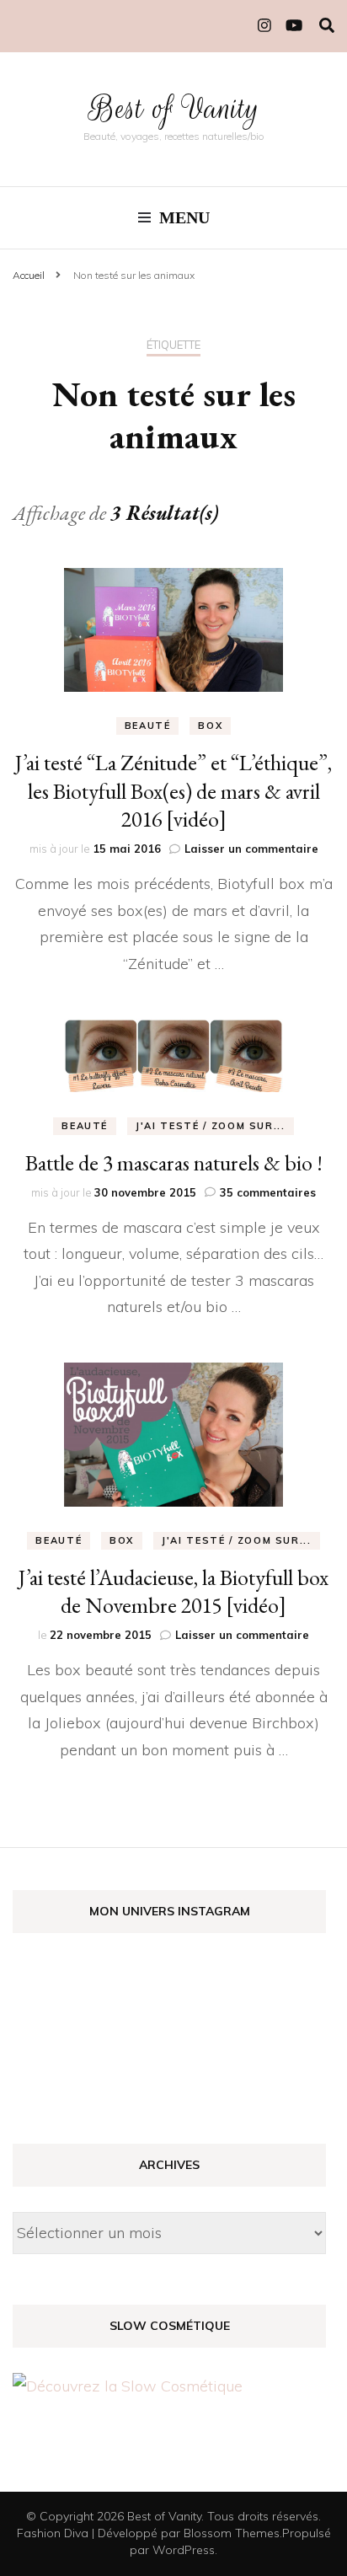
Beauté (148, 726)
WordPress (184, 2550)
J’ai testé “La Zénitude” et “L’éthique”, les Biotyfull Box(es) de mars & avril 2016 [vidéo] (173, 791)
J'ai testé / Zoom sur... (211, 1126)
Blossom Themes (232, 2533)
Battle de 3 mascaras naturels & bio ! (174, 1163)
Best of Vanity (174, 108)
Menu (184, 217)
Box (210, 726)
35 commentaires (268, 1192)
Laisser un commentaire (251, 849)
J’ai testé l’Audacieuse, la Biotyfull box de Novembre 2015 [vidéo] (173, 1592)
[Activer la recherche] (327, 26)
